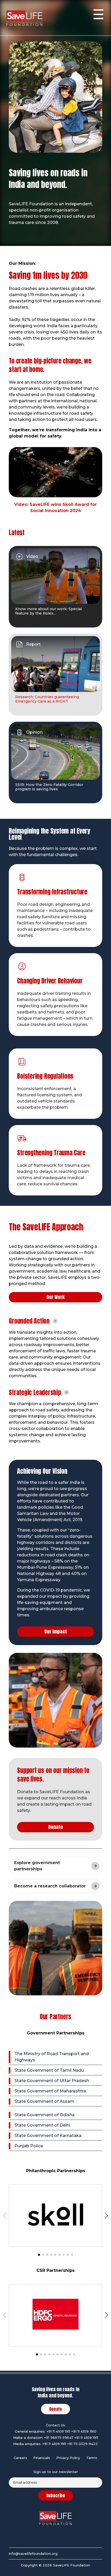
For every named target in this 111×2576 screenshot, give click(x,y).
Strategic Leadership (35, 1392)
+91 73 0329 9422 (82, 2444)
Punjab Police (29, 2146)
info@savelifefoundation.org (33, 2553)
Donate (56, 1827)
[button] (39, 2255)
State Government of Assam (44, 2101)
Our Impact (56, 1632)
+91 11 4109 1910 (84, 2431)
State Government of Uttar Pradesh (52, 2081)
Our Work (55, 1297)
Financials (42, 2458)
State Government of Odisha (45, 2115)
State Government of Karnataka (48, 2136)
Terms (92, 2458)
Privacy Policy (68, 2458)
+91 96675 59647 (59, 2438)
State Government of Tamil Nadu (49, 2070)
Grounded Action (29, 1321)
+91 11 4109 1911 (58, 2431)
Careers (20, 2458)
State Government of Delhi (42, 2125)
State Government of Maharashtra (50, 2091)
